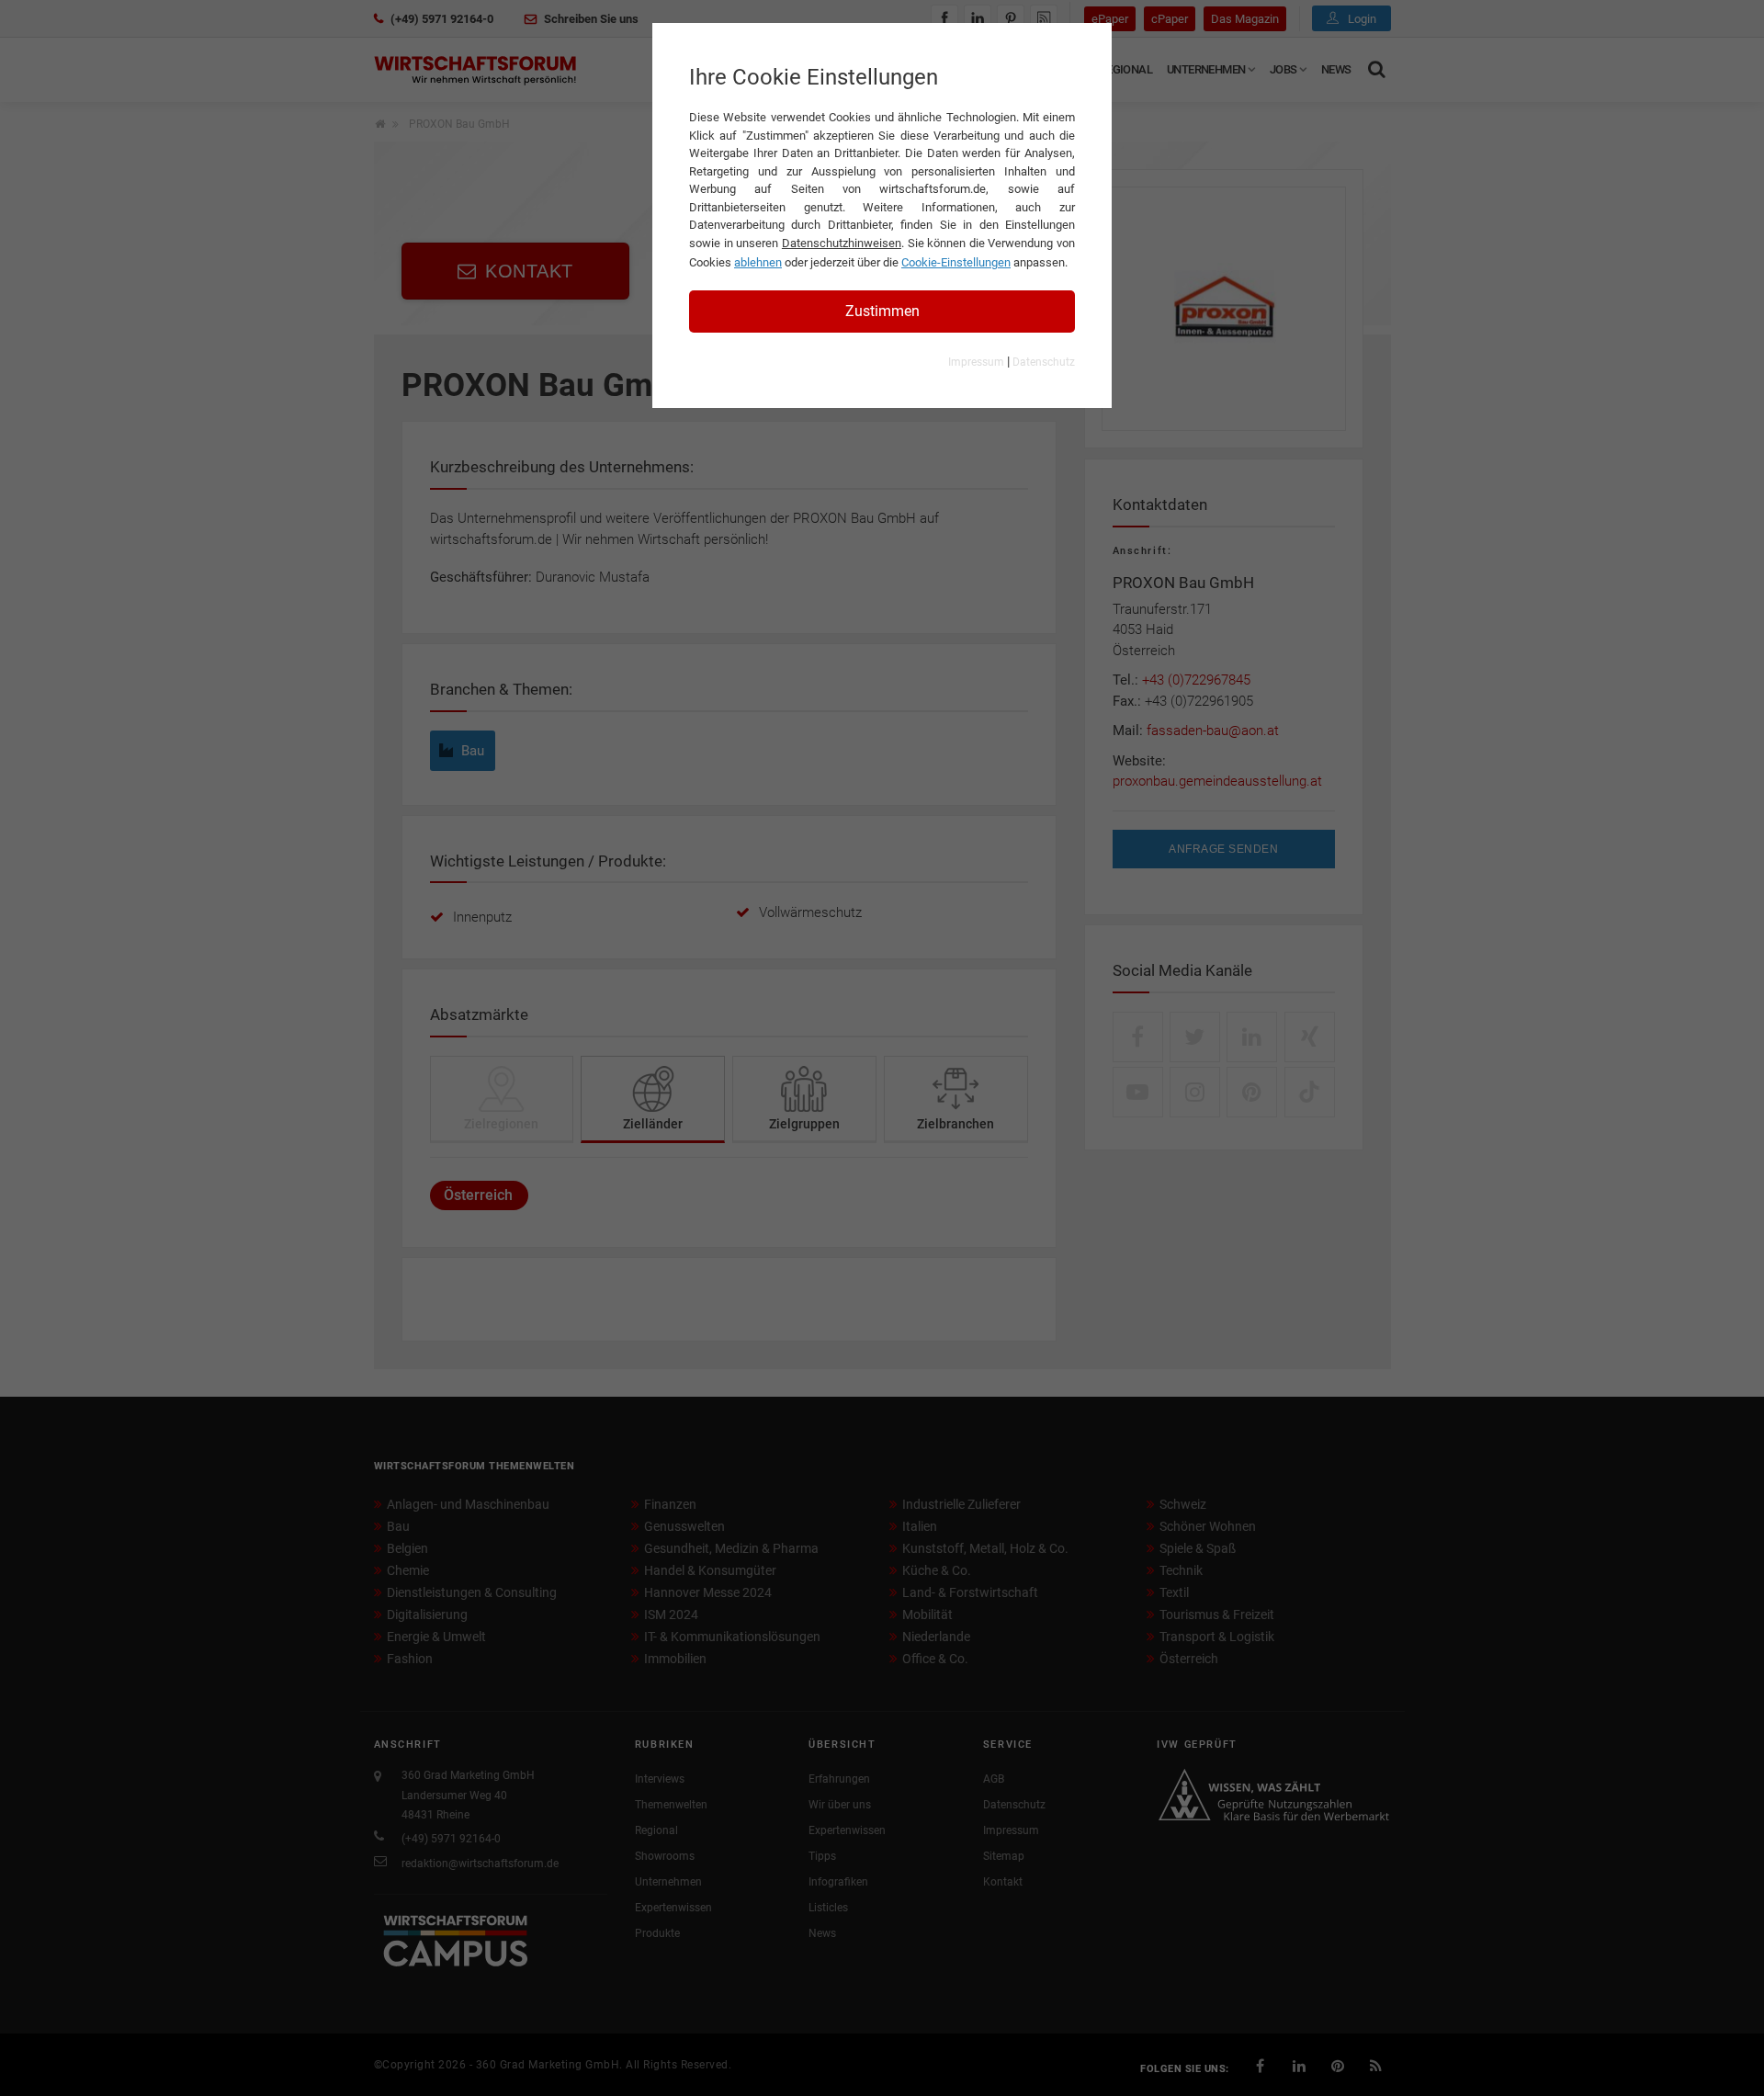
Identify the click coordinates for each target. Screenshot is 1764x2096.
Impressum (976, 362)
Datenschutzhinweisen (842, 243)
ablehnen (758, 262)
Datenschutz (1044, 362)
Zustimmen (882, 311)
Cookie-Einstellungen (956, 262)
